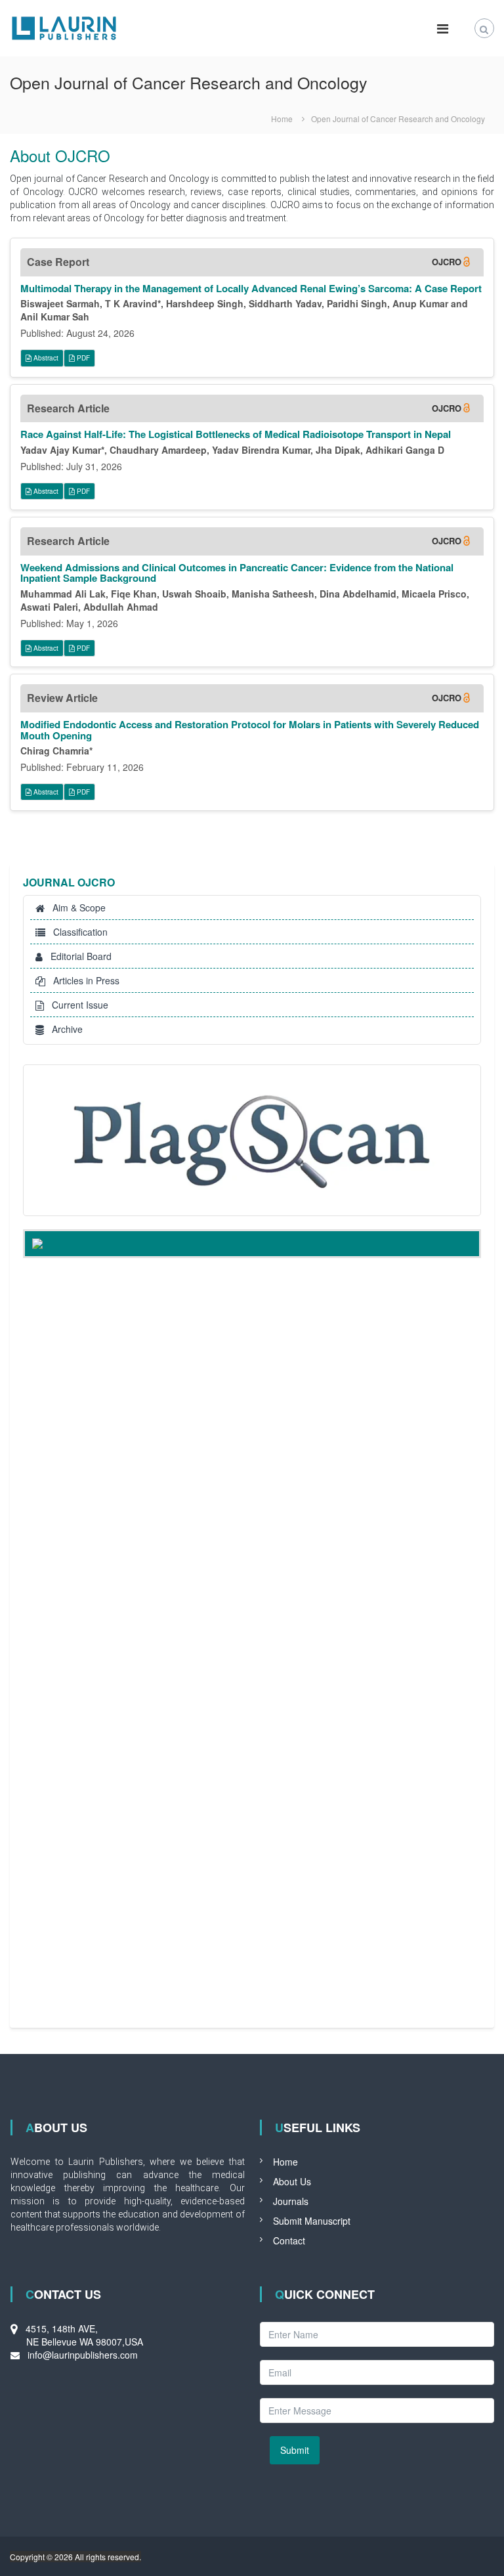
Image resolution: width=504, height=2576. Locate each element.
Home (285, 2162)
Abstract (45, 358)
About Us (292, 2181)
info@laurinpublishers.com (83, 2355)
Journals (291, 2201)
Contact (289, 2240)
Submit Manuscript (312, 2221)
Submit (295, 2450)
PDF (82, 358)
